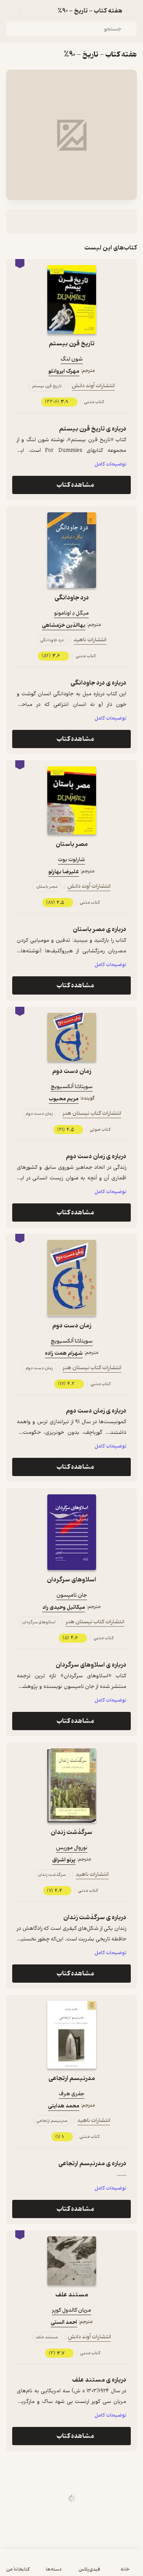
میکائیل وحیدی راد (64, 1607)
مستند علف (72, 2295)
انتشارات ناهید (90, 640)
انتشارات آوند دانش (93, 386)
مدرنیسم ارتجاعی (72, 2078)
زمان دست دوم (72, 1071)
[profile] (11, 11)
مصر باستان (72, 844)
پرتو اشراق (64, 1860)
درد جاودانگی (72, 598)
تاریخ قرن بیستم (72, 344)
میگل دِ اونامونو (71, 613)
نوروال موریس (72, 1848)
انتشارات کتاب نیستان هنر (92, 1113)
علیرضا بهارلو (64, 872)
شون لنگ (72, 359)
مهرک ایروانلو (64, 371)
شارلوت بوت (71, 860)
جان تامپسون (72, 1595)
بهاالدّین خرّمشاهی (64, 625)
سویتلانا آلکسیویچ (72, 1087)
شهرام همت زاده (64, 1353)
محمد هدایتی (64, 2106)
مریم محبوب (64, 1099)
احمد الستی (64, 2323)
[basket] (29, 11)
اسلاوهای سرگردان (71, 1580)
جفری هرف (71, 2094)
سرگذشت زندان (71, 1832)
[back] (132, 11)
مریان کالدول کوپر (71, 2310)
